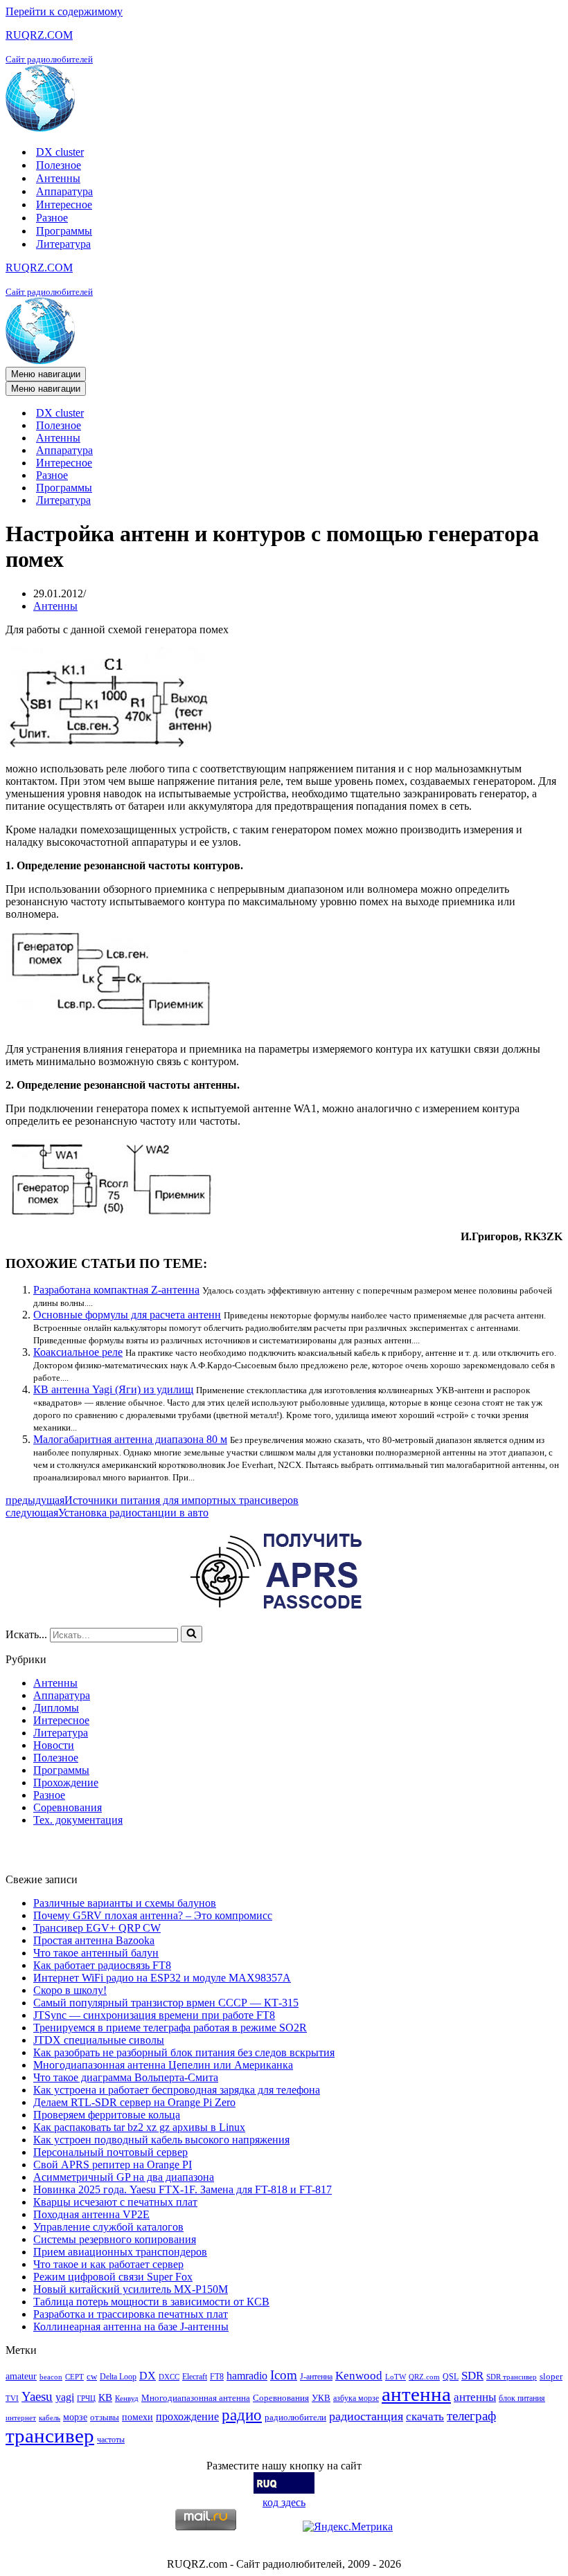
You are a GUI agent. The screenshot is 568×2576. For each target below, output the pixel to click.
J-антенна (316, 2377)
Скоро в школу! (70, 1990)
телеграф (471, 2416)
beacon (51, 2377)
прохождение (187, 2416)
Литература (63, 244)
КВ (105, 2397)
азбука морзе (356, 2398)
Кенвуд (127, 2398)
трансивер (50, 2436)
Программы (64, 231)
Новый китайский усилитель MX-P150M (131, 2289)
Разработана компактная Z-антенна (116, 1290)
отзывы (105, 2417)
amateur (21, 2376)
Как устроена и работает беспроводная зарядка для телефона (177, 2090)
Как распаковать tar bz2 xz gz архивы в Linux (139, 2127)
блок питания (522, 2398)
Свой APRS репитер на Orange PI (113, 2165)
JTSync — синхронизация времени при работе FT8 (154, 2015)
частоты (111, 2440)
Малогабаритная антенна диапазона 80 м (130, 1439)
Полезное (59, 165)
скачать (425, 2416)
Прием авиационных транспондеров (120, 2252)
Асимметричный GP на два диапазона (124, 2177)
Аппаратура (64, 191)
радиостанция (366, 2416)
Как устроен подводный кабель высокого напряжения (161, 2140)
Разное (52, 218)
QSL (451, 2377)
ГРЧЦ (86, 2398)
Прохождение (66, 1783)
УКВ (321, 2398)
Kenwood (359, 2376)
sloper (551, 2376)
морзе (75, 2417)
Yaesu (37, 2396)
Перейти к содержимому (64, 11)
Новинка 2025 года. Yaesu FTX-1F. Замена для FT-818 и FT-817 (183, 2189)
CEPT (74, 2377)
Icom (284, 2375)
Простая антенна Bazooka (94, 1940)
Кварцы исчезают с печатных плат (115, 2202)
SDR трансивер (512, 2377)
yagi (65, 2397)
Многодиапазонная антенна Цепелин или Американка (163, 2065)
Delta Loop (118, 2377)
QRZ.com (424, 2377)
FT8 (217, 2377)
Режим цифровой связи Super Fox (113, 2277)
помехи (137, 2417)
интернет (21, 2418)
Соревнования (68, 1807)
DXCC (169, 2377)
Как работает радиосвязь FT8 (102, 1965)
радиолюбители (295, 2417)
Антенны (58, 178)
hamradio (247, 2376)
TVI (12, 2398)
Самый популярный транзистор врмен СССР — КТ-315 (166, 2003)
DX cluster (60, 152)
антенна (416, 2394)
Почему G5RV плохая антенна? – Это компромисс (153, 1915)
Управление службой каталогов (108, 2227)
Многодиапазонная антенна (196, 2398)
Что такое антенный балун (96, 1953)
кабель (50, 2418)
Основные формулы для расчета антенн (127, 1315)
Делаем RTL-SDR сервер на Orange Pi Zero (134, 2102)
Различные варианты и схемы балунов (125, 1903)
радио (242, 2415)
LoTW (396, 2377)
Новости (54, 1745)
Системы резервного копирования (115, 2239)
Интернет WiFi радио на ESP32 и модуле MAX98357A (162, 1978)
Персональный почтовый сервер (110, 2152)
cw (92, 2376)
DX (148, 2376)
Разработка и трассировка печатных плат (131, 2314)
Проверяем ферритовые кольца (107, 2115)
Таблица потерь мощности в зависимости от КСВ (151, 2302)
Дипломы (56, 1708)
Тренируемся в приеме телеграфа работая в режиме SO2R (170, 2028)
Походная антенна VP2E (91, 2214)
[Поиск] (192, 1634)
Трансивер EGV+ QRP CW (97, 1928)
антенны (475, 2397)
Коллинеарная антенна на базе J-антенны (131, 2326)
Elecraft (195, 2377)
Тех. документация (78, 1820)
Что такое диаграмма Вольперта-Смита (126, 2077)
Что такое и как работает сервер (108, 2264)
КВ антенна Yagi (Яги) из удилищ (113, 1389)
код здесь (284, 2502)
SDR (472, 2376)
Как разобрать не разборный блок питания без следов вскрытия (184, 2052)
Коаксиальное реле (78, 1352)
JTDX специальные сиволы (99, 2040)
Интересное (64, 205)
